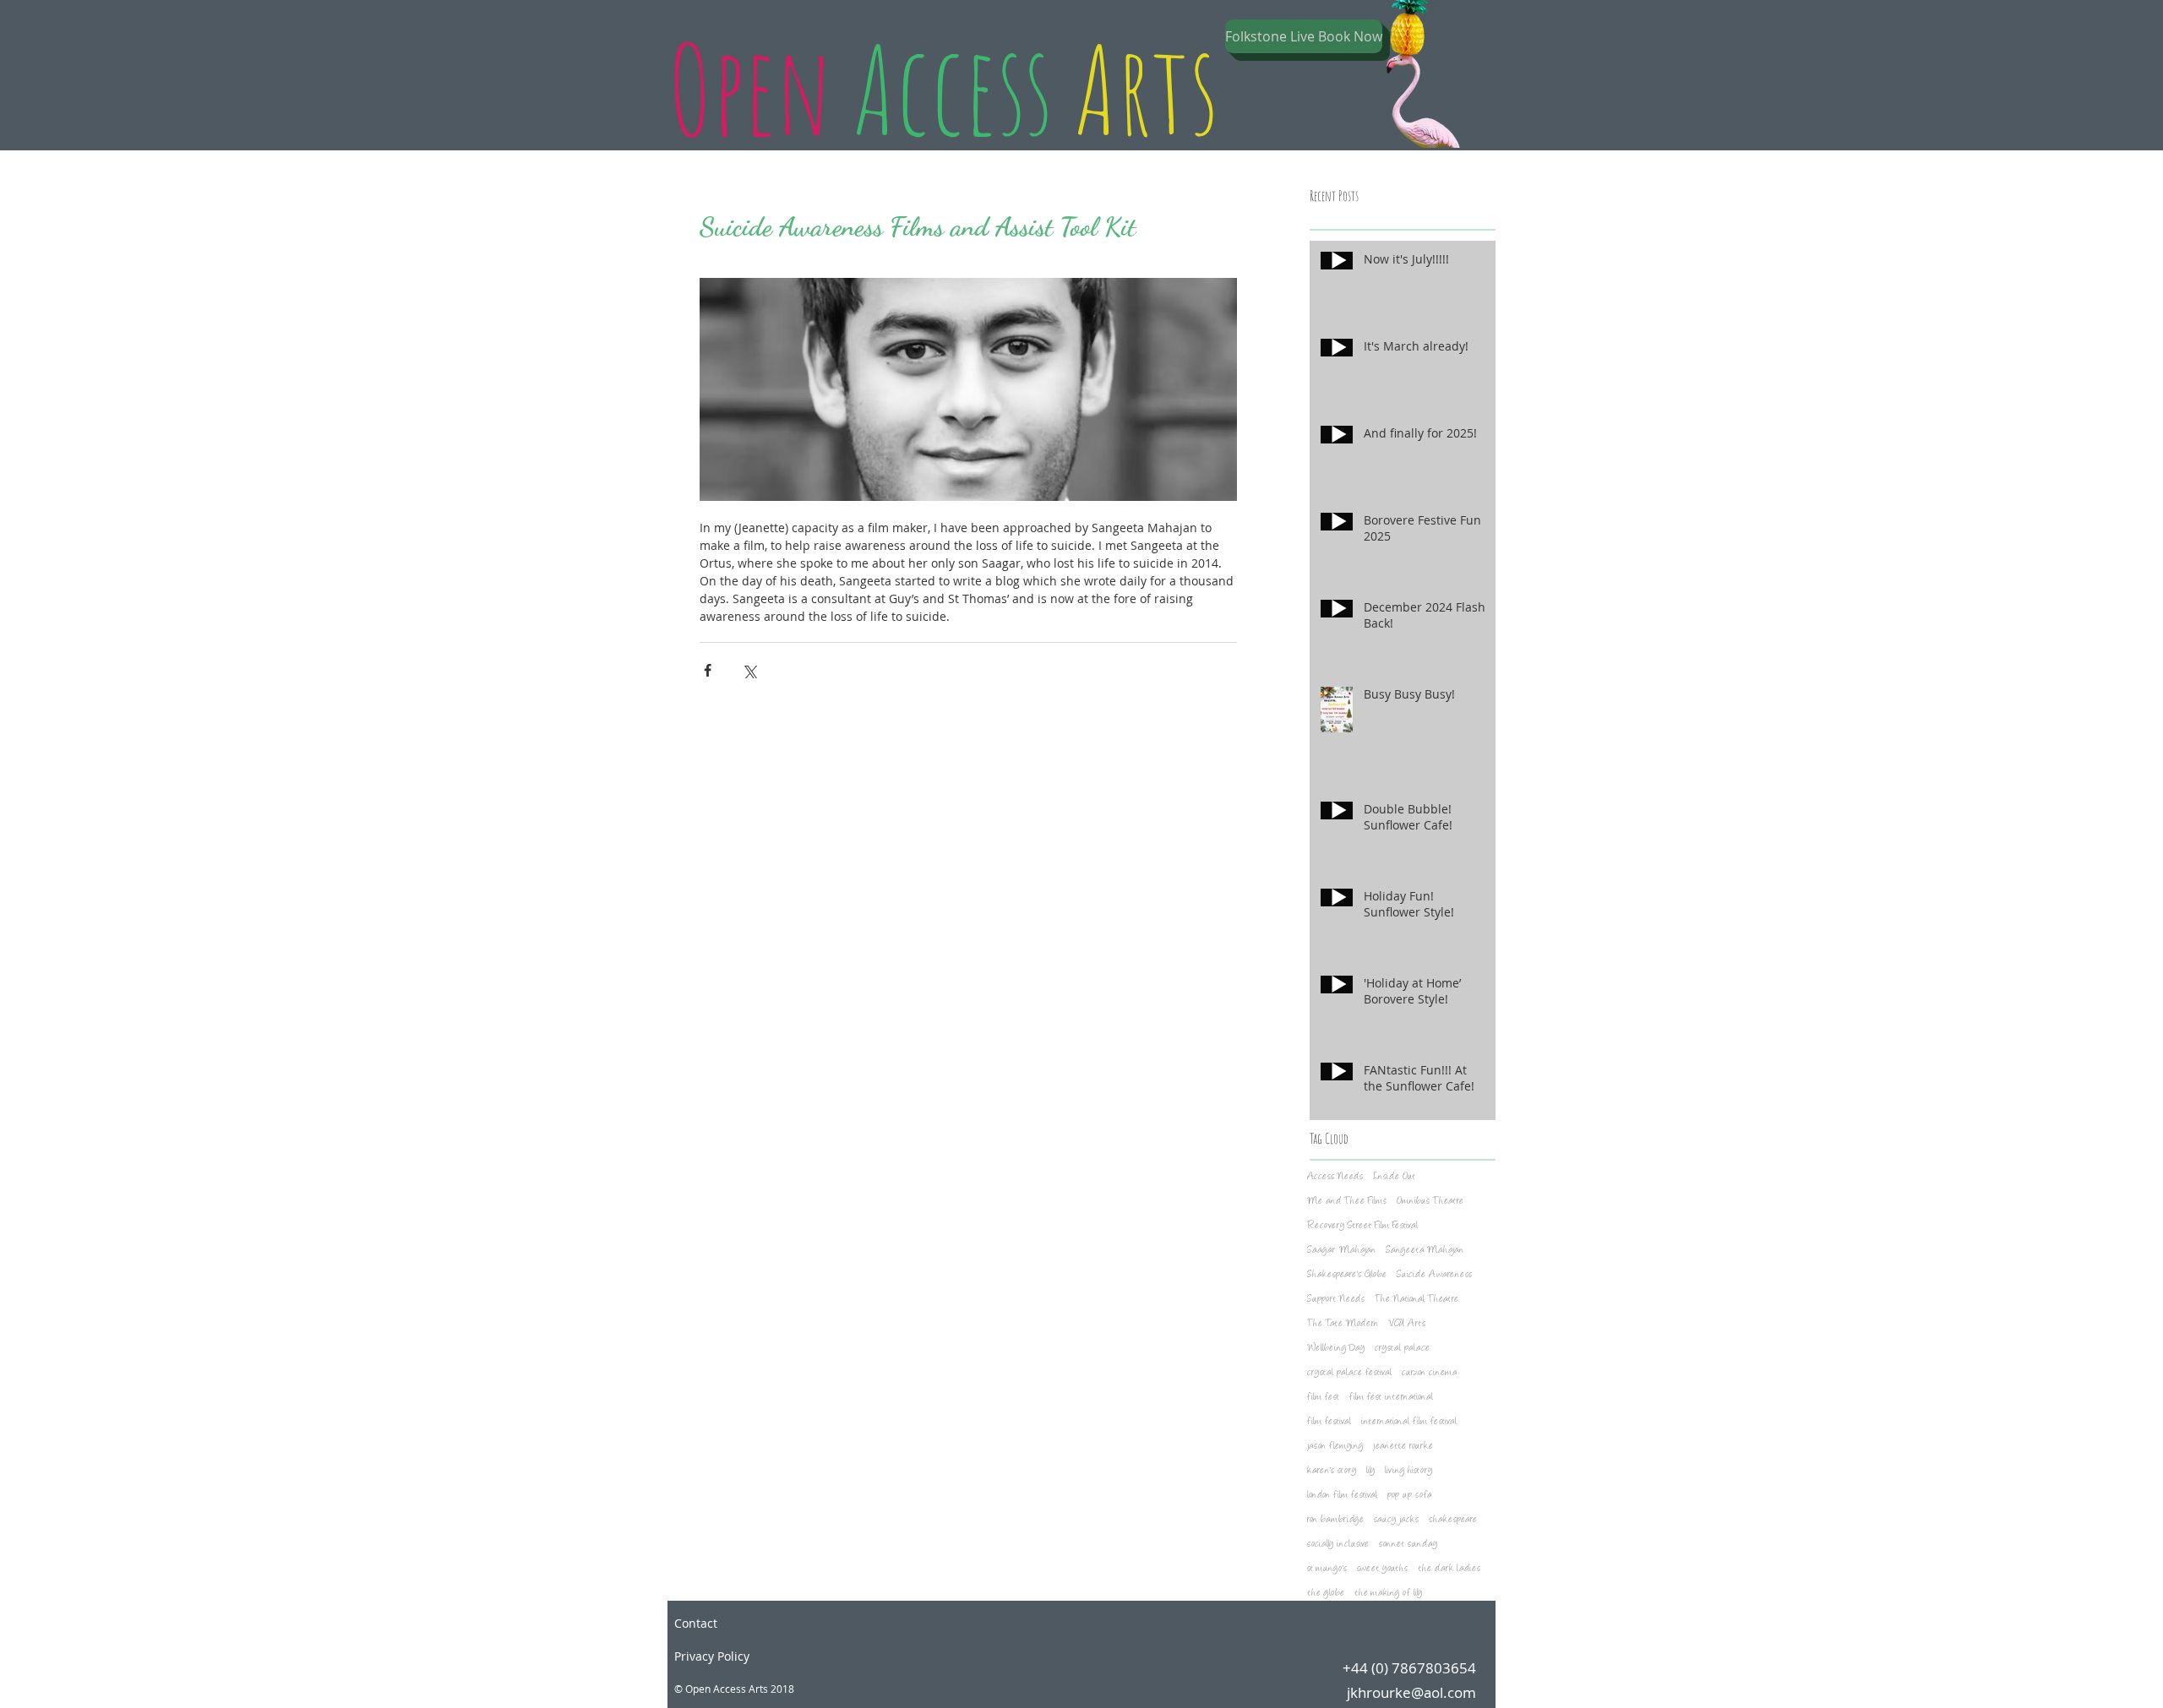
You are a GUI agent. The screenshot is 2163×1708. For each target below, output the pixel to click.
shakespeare (1453, 1520)
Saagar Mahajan (1341, 1251)
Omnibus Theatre (1430, 1202)
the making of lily (1388, 1594)
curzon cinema (1429, 1373)
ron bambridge (1335, 1520)
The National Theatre (1417, 1300)
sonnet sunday (1408, 1545)
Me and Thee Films (1347, 1202)
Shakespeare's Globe (1347, 1275)
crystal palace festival (1349, 1373)
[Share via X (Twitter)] (749, 670)
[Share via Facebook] (708, 670)
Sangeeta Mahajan (1425, 1251)
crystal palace (1402, 1349)
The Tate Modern (1343, 1324)
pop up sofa (1409, 1496)
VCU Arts (1407, 1324)
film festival (1329, 1422)
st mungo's (1327, 1569)
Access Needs (1335, 1177)
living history (1408, 1471)
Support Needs (1336, 1300)
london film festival (1342, 1496)
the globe (1326, 1594)
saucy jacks (1396, 1520)
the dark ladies (1449, 1569)
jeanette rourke (1403, 1447)
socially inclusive (1338, 1545)
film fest (1323, 1398)
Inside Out (1394, 1177)
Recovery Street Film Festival (1362, 1226)
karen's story (1332, 1471)
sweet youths (1382, 1569)
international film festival (1409, 1422)
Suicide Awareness (1434, 1275)
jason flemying (1335, 1447)
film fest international (1391, 1398)
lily (1370, 1471)
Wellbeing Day (1336, 1349)
